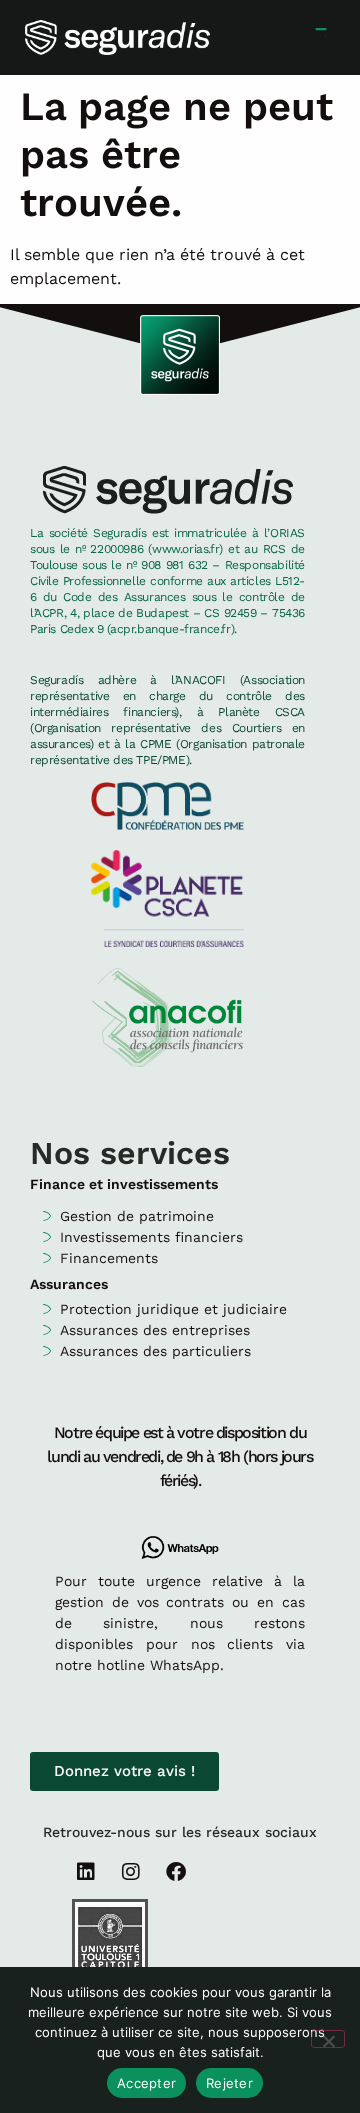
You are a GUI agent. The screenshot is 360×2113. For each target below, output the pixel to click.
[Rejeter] (328, 2039)
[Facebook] (176, 1872)
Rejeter (229, 2083)
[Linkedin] (86, 1872)
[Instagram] (131, 1872)
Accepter (146, 2083)
